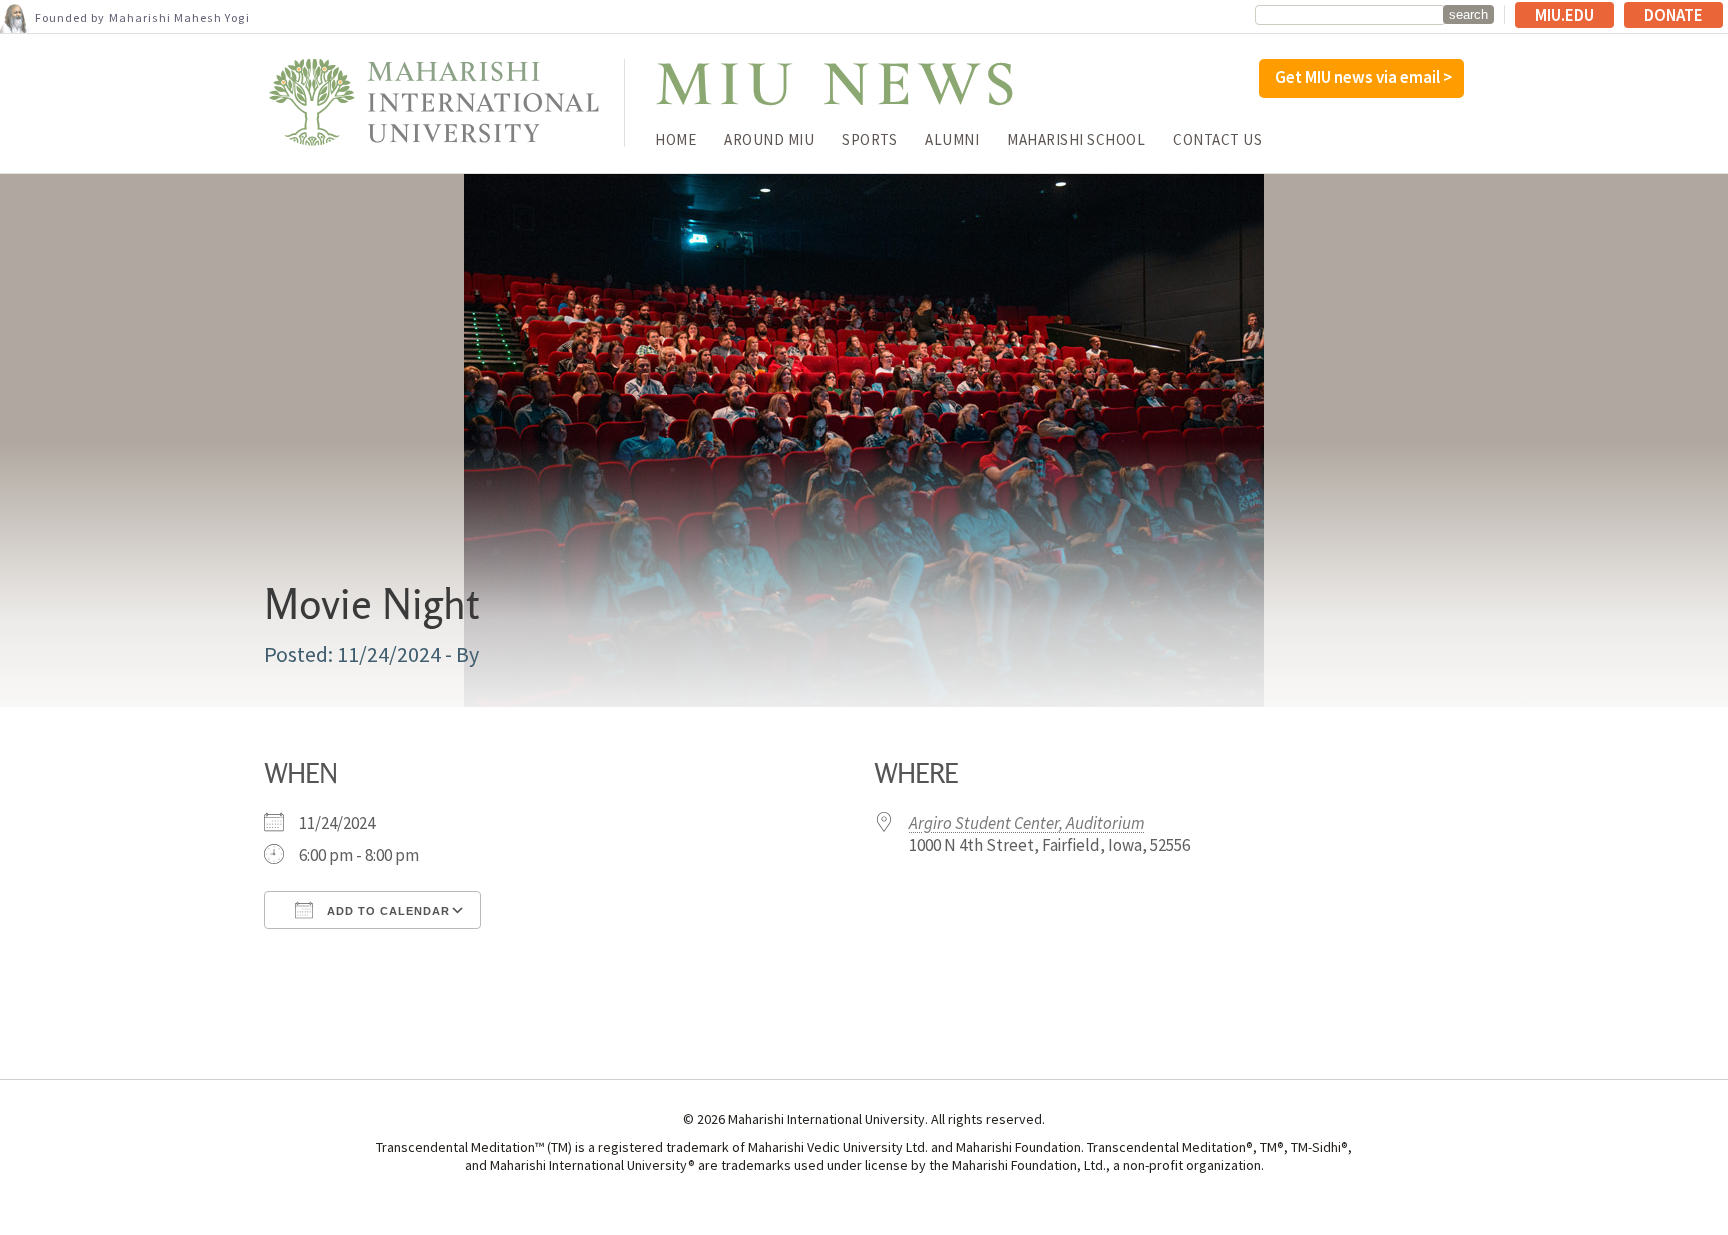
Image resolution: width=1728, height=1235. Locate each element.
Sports (869, 139)
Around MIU (769, 139)
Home (675, 139)
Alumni (952, 139)
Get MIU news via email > (1363, 77)
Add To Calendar (386, 911)
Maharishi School (1076, 139)
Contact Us (1217, 139)
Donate (1673, 15)
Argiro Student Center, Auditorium (1027, 823)
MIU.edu (1564, 15)
